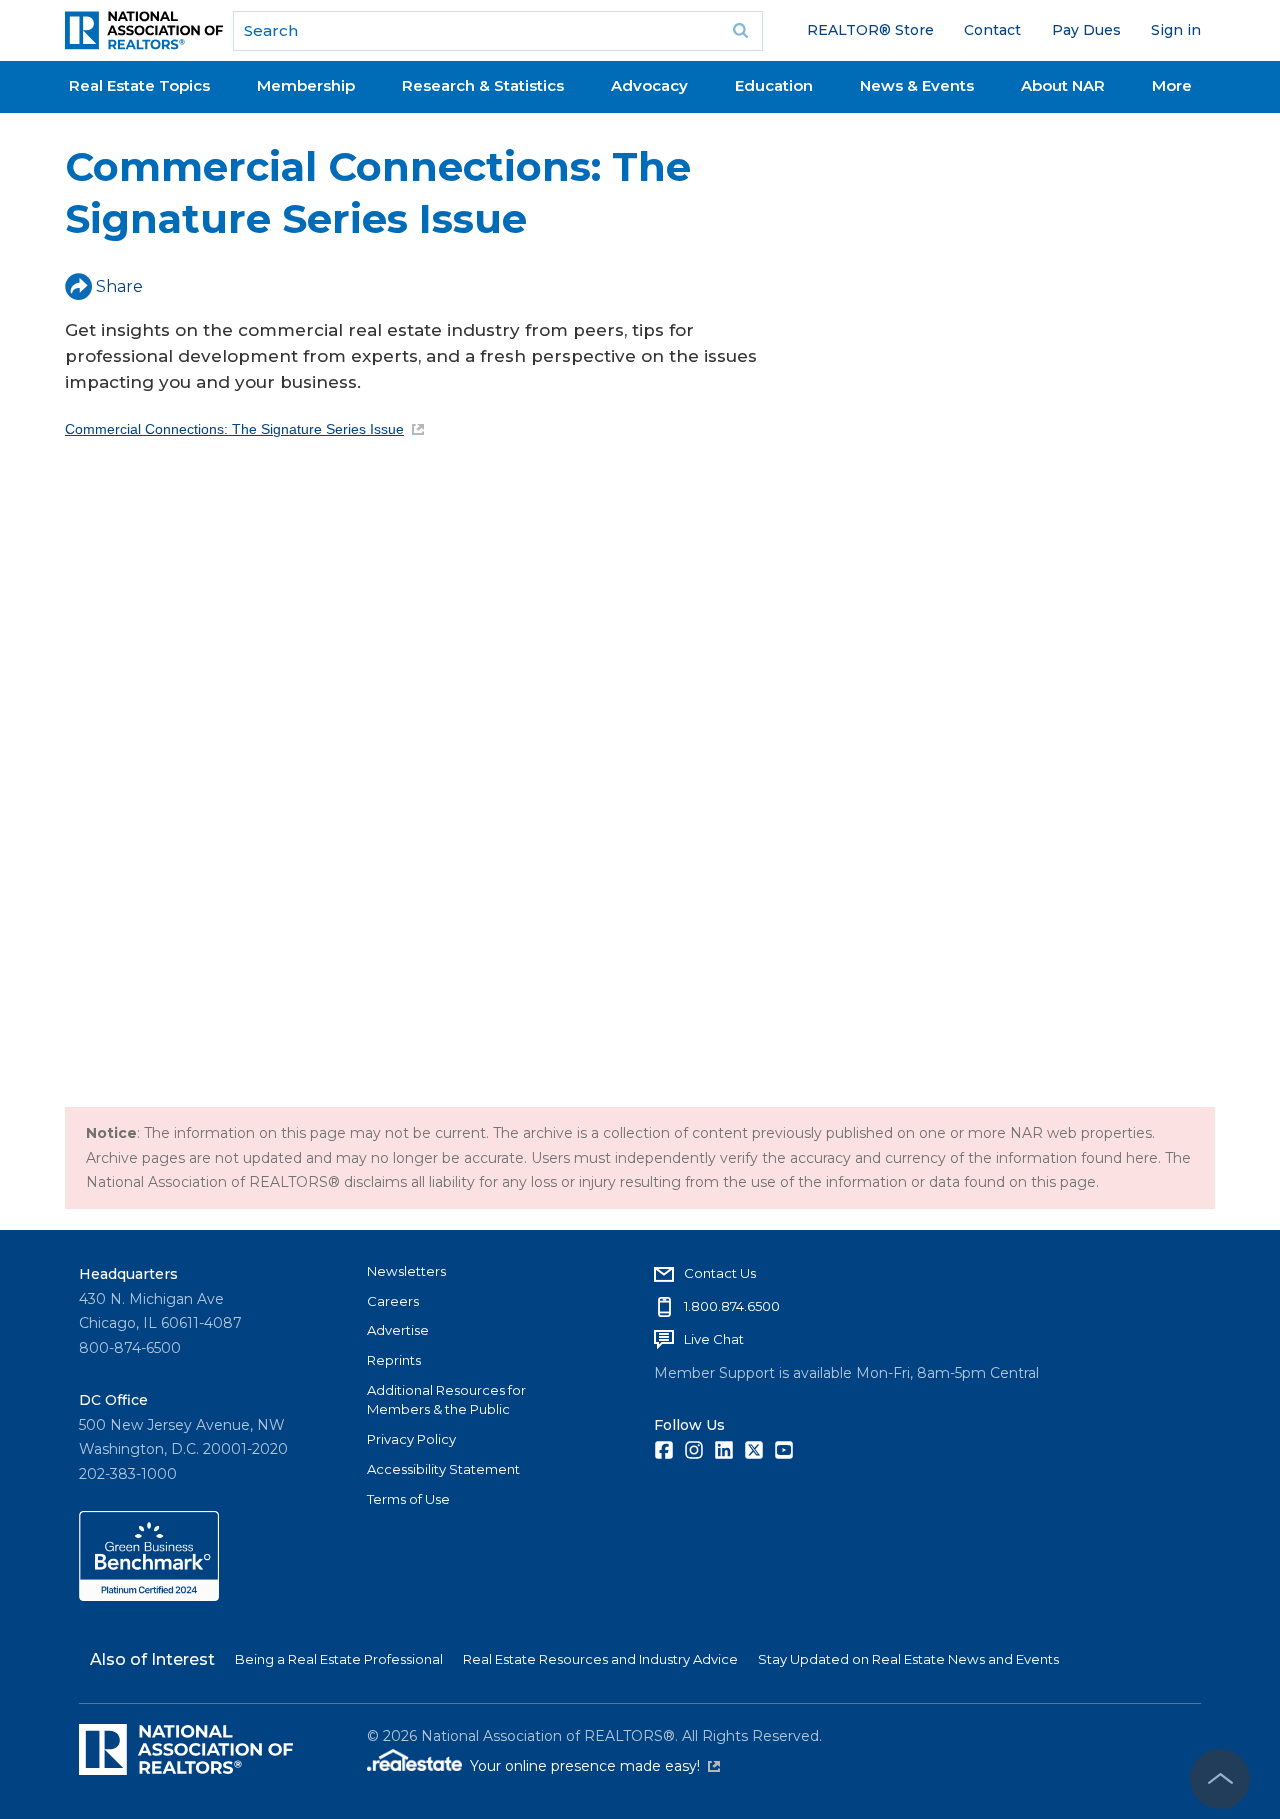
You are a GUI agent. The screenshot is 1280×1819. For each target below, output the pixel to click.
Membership (306, 85)
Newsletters (406, 1271)
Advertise (398, 1330)
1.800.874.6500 (732, 1306)
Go (741, 31)
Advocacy (649, 85)
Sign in (1176, 30)
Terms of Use (408, 1499)
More (1172, 85)
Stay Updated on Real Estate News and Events (908, 1659)
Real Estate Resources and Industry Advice (600, 1659)
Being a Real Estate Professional (339, 1659)
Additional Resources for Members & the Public (446, 1400)
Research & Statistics (483, 85)
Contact (992, 30)
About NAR (1063, 85)
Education (774, 85)
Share (119, 286)
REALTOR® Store (870, 30)
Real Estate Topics (139, 85)
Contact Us (720, 1273)
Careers (393, 1301)
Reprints (394, 1360)
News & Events (917, 85)
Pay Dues (1086, 30)
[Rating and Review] (149, 1596)
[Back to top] (1220, 1779)
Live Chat (714, 1339)
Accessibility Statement (443, 1469)
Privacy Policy (411, 1439)
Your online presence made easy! (595, 1766)
